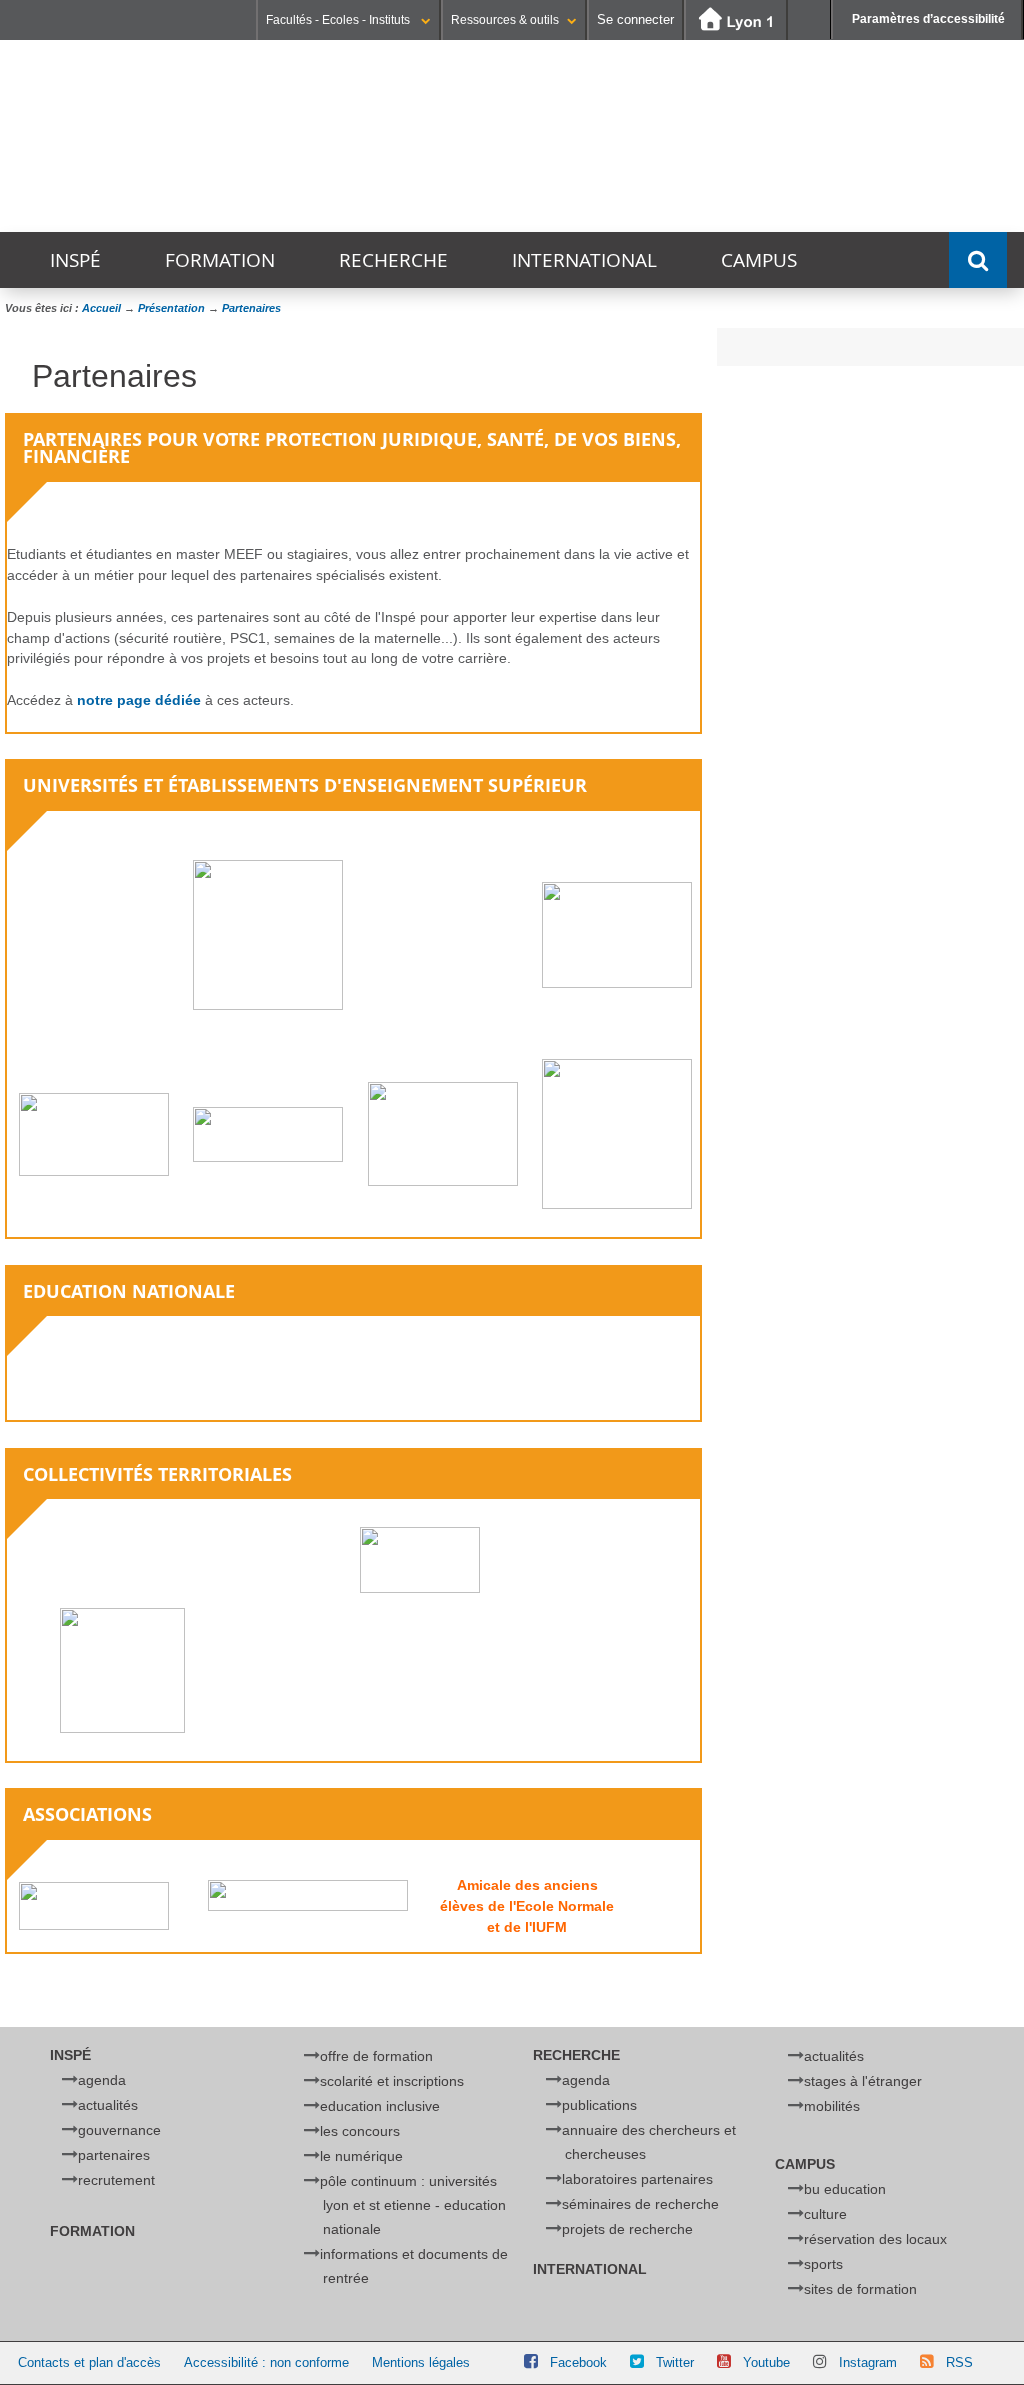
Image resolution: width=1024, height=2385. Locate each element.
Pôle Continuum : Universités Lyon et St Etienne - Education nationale (413, 2205)
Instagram (868, 2362)
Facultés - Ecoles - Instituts (339, 20)
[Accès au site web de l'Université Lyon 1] (736, 20)
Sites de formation (860, 2289)
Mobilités (832, 2106)
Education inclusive (380, 2106)
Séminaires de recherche (640, 2204)
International (584, 260)
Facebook (578, 2362)
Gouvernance (119, 2130)
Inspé (75, 260)
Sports (823, 2264)
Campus (759, 260)
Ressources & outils (505, 20)
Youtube (766, 2362)
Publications (599, 2105)
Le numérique (361, 2156)
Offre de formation (376, 2056)
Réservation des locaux (875, 2239)
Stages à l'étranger (863, 2081)
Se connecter (635, 19)
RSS (959, 2362)
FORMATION (220, 260)
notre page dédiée (139, 700)
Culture (825, 2214)
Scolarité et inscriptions (392, 2081)
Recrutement (116, 2180)
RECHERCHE (393, 260)
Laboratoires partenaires (637, 2179)
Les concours (360, 2131)
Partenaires (114, 2155)
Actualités (108, 2105)
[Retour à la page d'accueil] (338, 137)
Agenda (102, 2080)
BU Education (845, 2189)
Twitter (675, 2362)
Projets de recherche (627, 2229)
